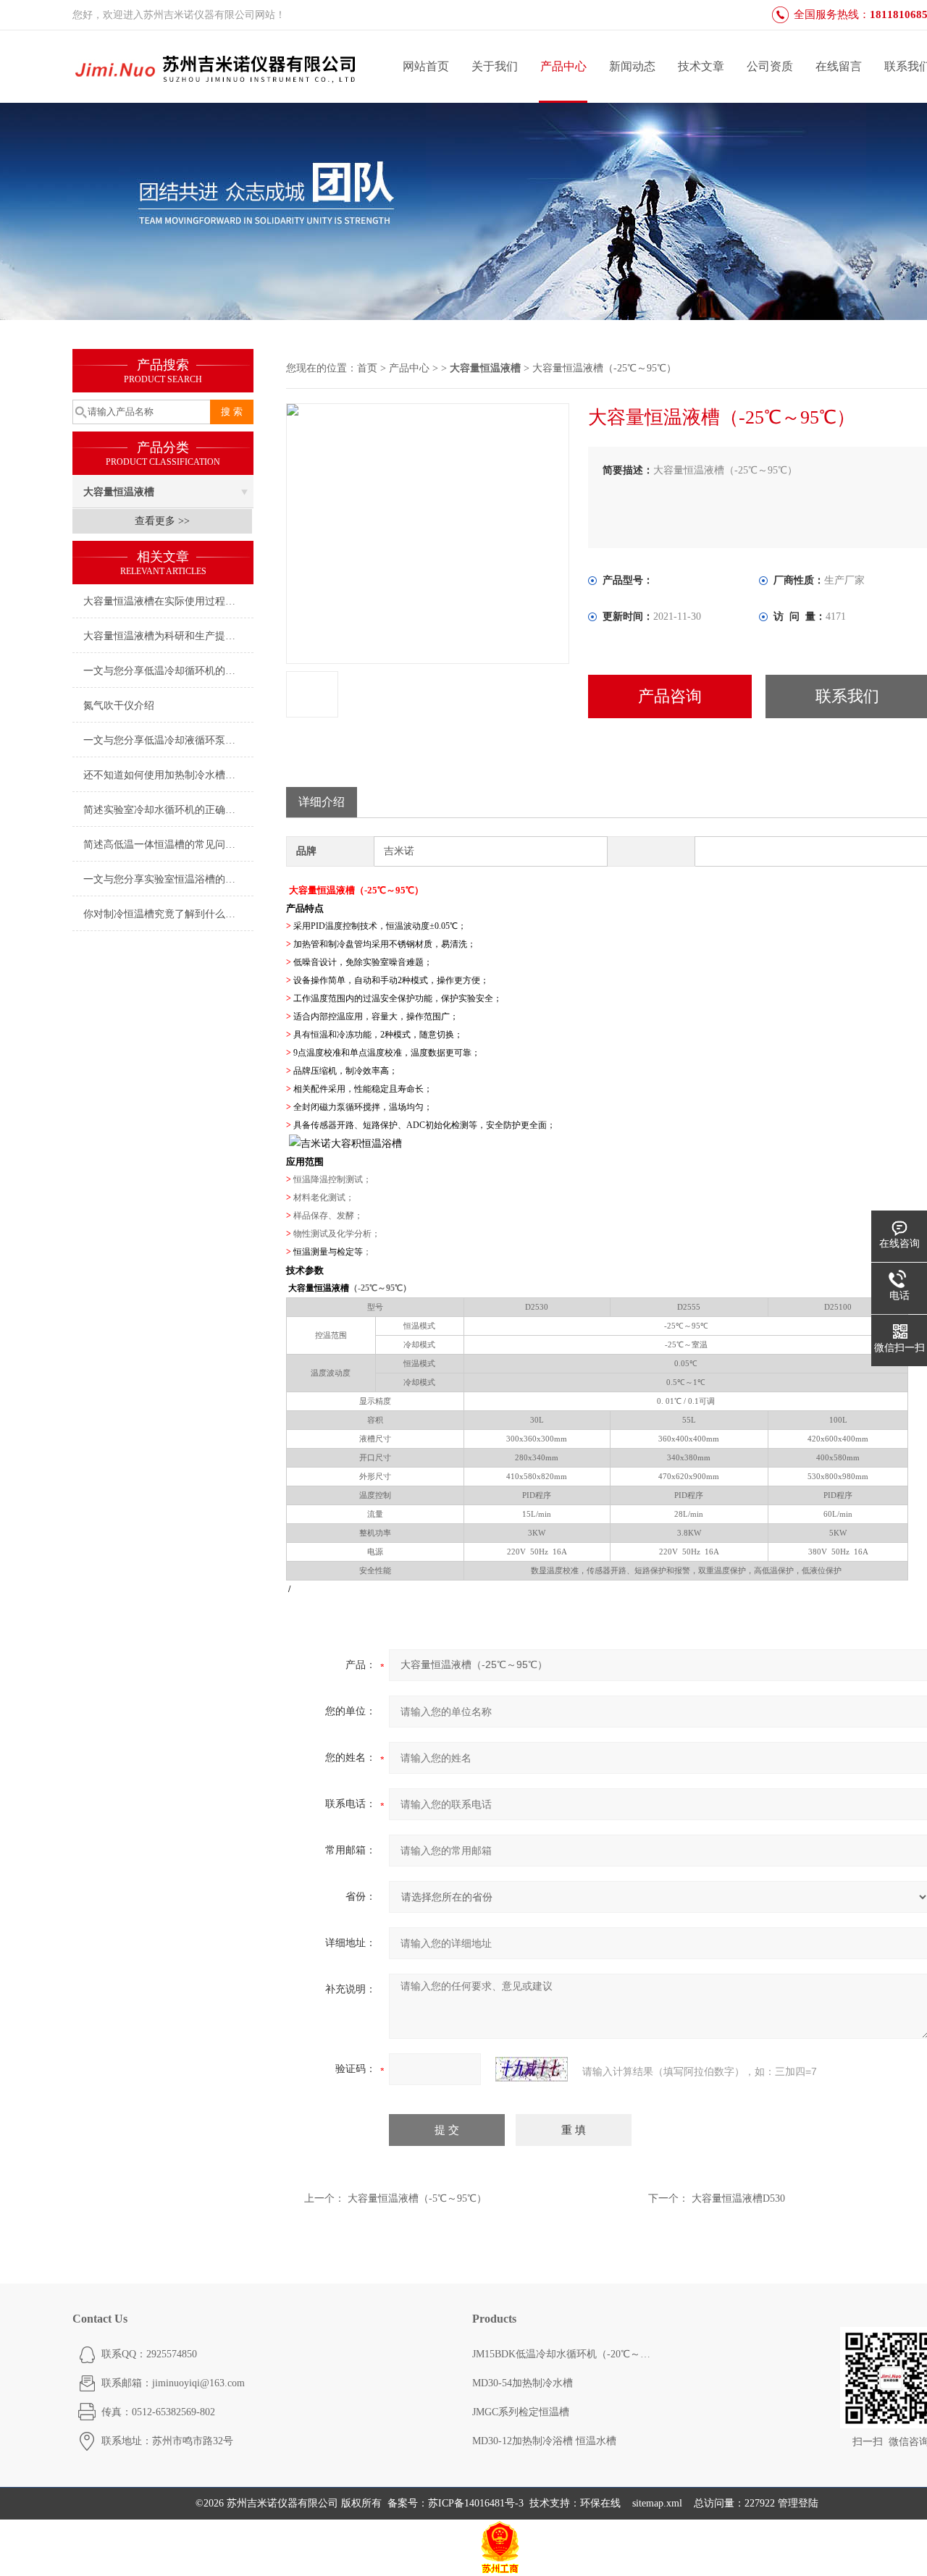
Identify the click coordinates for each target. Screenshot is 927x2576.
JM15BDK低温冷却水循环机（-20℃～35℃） (563, 2354)
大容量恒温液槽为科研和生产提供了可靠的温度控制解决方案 (168, 636)
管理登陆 (798, 2503)
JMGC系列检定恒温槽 (521, 2412)
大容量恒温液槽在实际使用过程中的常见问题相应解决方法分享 (168, 601)
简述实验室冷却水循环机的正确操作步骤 (168, 810)
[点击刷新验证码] (532, 2069)
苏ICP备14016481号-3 (476, 2503)
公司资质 (770, 66)
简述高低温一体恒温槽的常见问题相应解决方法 (168, 845)
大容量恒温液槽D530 (738, 2198)
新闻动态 (632, 66)
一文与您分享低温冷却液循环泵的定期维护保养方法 (168, 740)
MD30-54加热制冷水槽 (523, 2383)
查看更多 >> (162, 521)
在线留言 (839, 66)
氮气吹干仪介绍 (119, 706)
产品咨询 (670, 696)
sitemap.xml (657, 2503)
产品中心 (563, 66)
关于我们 (495, 66)
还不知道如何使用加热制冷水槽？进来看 (168, 775)
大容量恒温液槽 (119, 492)
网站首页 (426, 66)
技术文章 (701, 66)
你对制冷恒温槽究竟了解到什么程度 (164, 914)
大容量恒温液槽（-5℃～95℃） (417, 2198)
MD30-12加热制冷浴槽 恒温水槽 (544, 2441)
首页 (367, 368)
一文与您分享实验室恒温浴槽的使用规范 (168, 879)
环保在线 (600, 2503)
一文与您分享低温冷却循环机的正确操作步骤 (168, 671)
